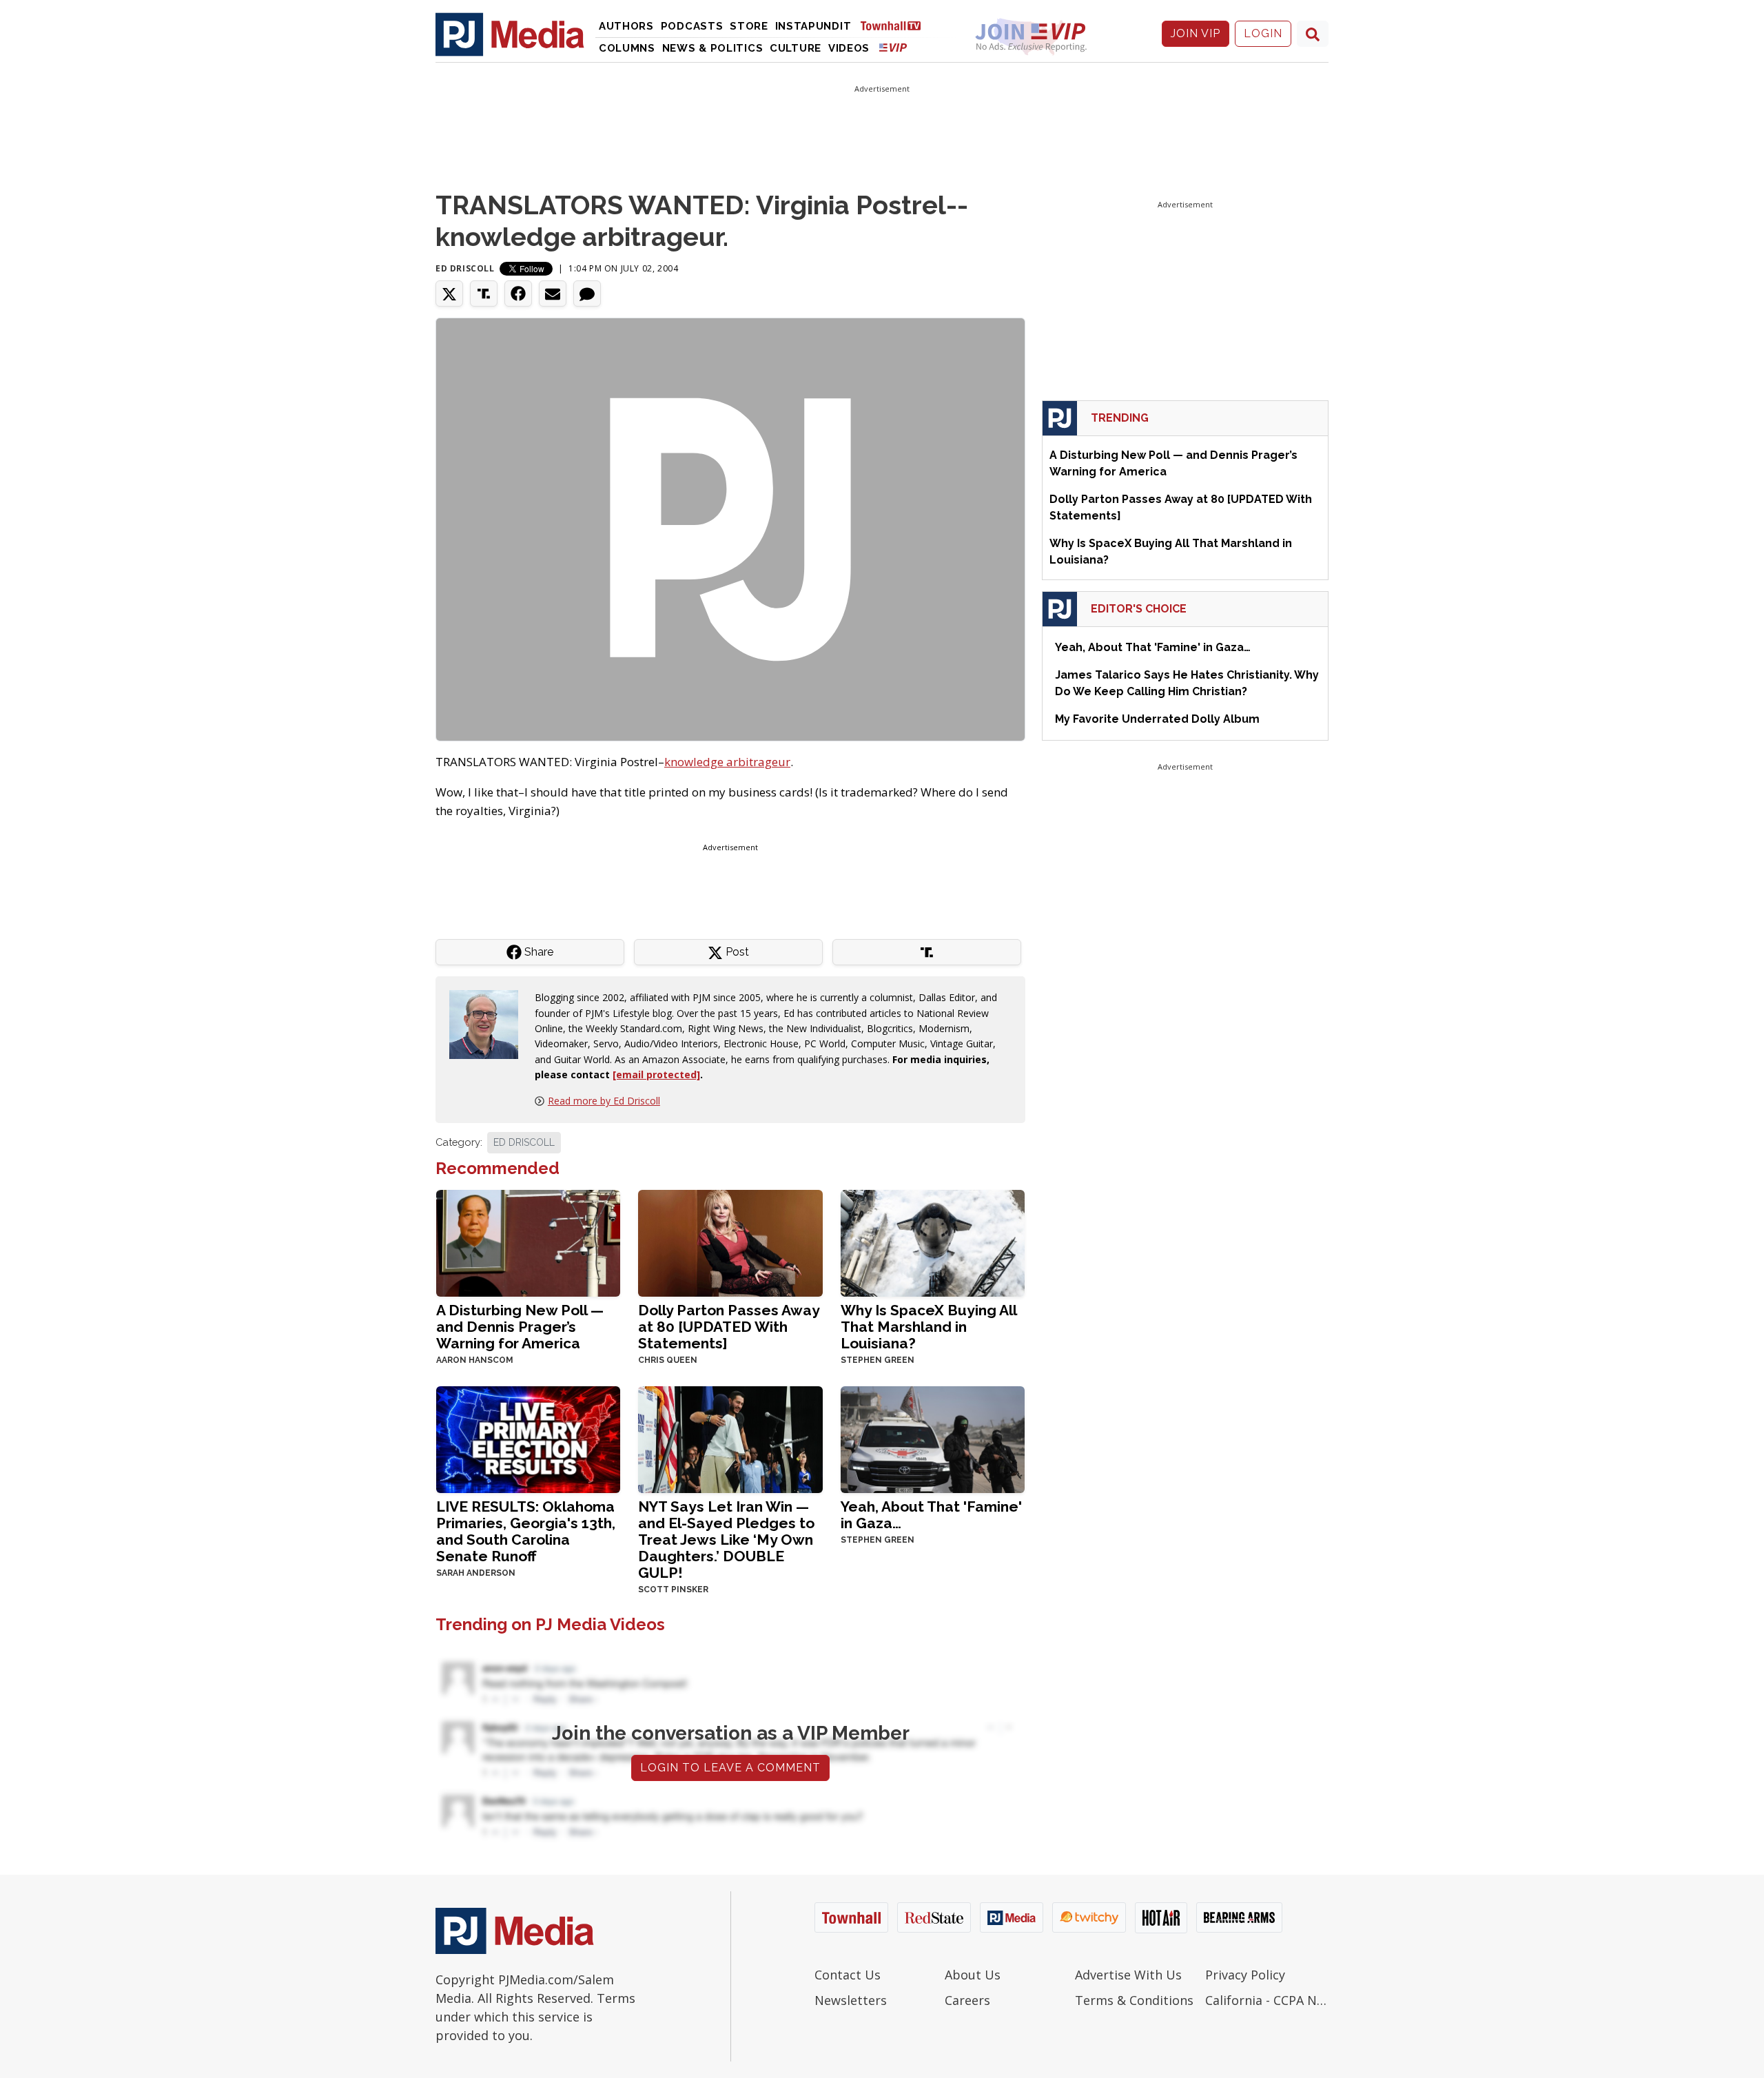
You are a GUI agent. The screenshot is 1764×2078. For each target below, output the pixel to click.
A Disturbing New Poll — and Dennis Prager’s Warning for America (520, 1327)
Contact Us (848, 1975)
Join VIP (1196, 33)
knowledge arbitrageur (727, 762)
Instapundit (813, 26)
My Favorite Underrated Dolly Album (1157, 719)
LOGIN (1263, 33)
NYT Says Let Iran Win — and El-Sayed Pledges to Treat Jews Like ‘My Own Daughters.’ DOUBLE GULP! (726, 1540)
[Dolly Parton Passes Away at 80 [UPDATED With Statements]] (730, 1242)
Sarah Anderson (476, 1573)
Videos (849, 48)
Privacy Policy (1245, 1975)
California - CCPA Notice (1267, 2000)
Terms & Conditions (1134, 2000)
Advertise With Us (1128, 1975)
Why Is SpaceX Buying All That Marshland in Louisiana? (929, 1327)
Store (749, 26)
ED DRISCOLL (524, 1142)
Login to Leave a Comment (730, 1768)
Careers (967, 2000)
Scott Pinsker (673, 1590)
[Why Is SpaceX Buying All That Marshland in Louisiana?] (933, 1242)
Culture (796, 48)
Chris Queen (668, 1360)
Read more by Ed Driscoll (604, 1101)
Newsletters (851, 2000)
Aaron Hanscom (475, 1360)
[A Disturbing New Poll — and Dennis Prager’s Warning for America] (528, 1242)
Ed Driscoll (465, 268)
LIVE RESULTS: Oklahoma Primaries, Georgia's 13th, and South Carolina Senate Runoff (526, 1531)
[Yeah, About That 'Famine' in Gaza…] (933, 1438)
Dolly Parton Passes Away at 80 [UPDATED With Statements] (729, 1327)
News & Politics (713, 48)
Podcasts (692, 26)
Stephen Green (878, 1360)
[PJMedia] (510, 34)
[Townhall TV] (896, 25)
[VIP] (893, 47)
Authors (626, 26)
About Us (973, 1975)
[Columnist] (489, 1023)
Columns (627, 48)
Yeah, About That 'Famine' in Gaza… (931, 1515)
